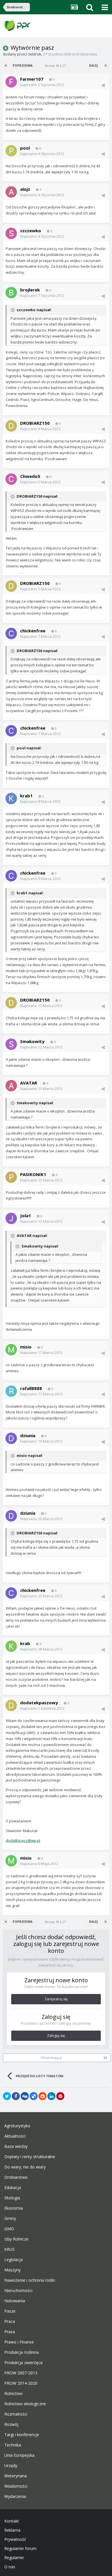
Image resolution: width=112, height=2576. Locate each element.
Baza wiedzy (16, 2146)
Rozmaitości (16, 2414)
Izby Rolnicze (16, 2239)
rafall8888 (31, 1388)
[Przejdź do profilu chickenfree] (11, 633)
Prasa (10, 2332)
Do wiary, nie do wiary (25, 2167)
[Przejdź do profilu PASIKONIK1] (11, 1177)
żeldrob (35, 54)
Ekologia (12, 2198)
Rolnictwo (13, 2394)
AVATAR (29, 1083)
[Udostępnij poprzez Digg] (25, 2096)
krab (25, 1643)
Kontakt (12, 2521)
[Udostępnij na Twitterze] (7, 2096)
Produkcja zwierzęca (23, 2363)
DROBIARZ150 (35, 423)
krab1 (26, 796)
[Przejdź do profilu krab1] (11, 799)
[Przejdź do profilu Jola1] (11, 1218)
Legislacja (13, 2260)
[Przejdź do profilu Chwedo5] (11, 479)
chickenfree (33, 631)
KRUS (9, 2249)
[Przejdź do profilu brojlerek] (11, 293)
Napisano (42, 85)
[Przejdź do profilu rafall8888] (11, 1391)
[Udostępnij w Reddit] (43, 2096)
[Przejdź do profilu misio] (11, 1350)
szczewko (31, 231)
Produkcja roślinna (22, 2352)
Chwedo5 (30, 476)
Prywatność (15, 2539)
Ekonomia (14, 2208)
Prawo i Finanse (19, 2342)
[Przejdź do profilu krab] (11, 1646)
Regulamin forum (20, 2549)
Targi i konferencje (22, 2435)
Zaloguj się (56, 2036)
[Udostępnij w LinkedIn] (51, 2096)
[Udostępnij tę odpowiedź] (103, 85)
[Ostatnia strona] (106, 65)
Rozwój (11, 2424)
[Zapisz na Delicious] (34, 2096)
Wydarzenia (15, 2496)
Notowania (15, 2301)
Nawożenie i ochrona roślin (30, 2280)
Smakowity (32, 1041)
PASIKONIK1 (33, 1174)
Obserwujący (51, 2058)
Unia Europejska (19, 2455)
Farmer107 (32, 79)
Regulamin (14, 2558)
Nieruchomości (18, 2291)
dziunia (28, 1435)
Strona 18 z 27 (56, 66)
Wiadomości (16, 2486)
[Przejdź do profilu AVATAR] (11, 1086)
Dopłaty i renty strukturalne (30, 2157)
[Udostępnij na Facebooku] (16, 2096)
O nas (10, 2567)
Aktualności (15, 2136)
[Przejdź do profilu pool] (11, 151)
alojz (25, 189)
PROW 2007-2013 (21, 2373)
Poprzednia (23, 65)
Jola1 (26, 1215)
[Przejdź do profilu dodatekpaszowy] (11, 1705)
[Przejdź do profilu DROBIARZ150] (11, 426)
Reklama (12, 2530)
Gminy (10, 2219)
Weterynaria (16, 2476)
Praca (10, 2321)
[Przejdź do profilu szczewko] (11, 233)
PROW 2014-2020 (21, 2383)
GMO (9, 2229)
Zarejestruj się (56, 1999)
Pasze (10, 2311)
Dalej (93, 65)
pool (25, 148)
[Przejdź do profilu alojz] (11, 192)
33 (105, 2058)
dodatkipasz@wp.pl (23, 1840)
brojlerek (30, 290)
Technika (13, 2445)
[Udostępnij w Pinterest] (60, 2096)
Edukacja (13, 2188)
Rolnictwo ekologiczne (25, 2404)
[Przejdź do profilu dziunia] (11, 1438)
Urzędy (11, 2466)
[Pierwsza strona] (6, 65)
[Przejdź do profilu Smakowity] (11, 1044)
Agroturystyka (17, 2126)
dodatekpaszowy (39, 1703)
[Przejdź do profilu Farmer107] (11, 82)
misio (26, 1347)
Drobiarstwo (87, 54)
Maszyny (12, 2270)
